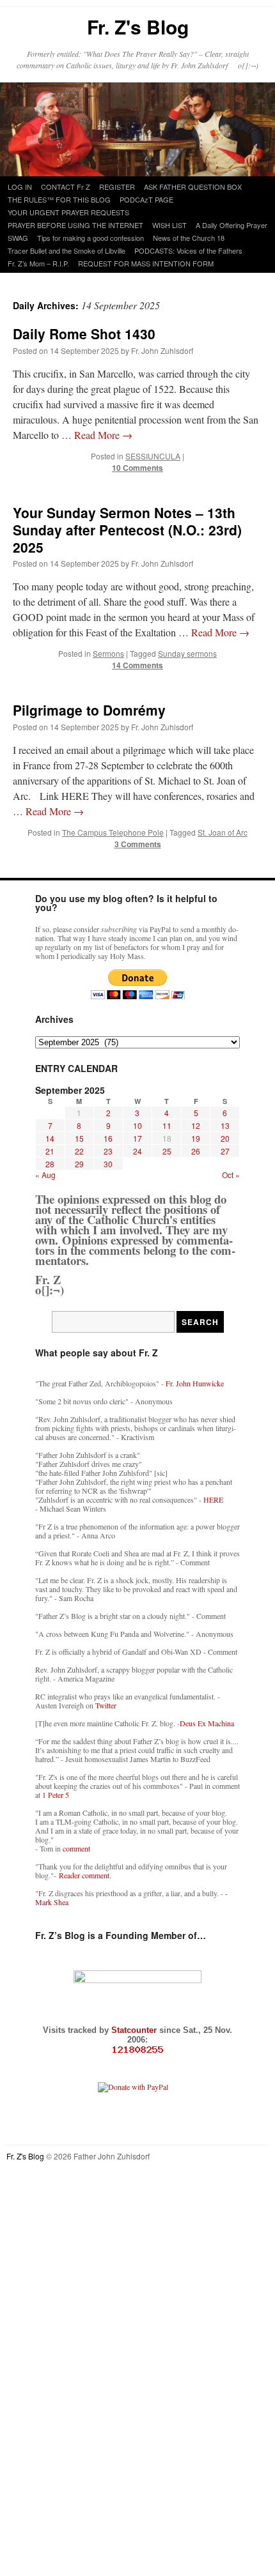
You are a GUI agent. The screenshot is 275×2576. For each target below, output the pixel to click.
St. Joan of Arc (223, 832)
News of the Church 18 (189, 238)
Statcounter (135, 2030)
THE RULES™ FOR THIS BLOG (59, 199)
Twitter (106, 1705)
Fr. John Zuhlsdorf (162, 350)
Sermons (108, 653)
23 (108, 1151)
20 (225, 1138)
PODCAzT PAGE (146, 199)
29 (79, 1164)
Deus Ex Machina (207, 1723)
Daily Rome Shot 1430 (84, 333)
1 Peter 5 (56, 1795)
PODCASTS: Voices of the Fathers (188, 250)
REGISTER (117, 187)
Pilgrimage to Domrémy (89, 710)
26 (196, 1151)
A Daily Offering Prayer (232, 225)
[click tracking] (137, 2050)
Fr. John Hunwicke (195, 1383)
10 (137, 1125)
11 (167, 1125)
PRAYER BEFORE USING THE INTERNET (75, 225)
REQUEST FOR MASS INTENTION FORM (146, 263)
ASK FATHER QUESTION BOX (193, 187)
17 (137, 1138)
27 (225, 1151)
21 (50, 1151)
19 (196, 1138)
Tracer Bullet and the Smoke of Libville (67, 250)
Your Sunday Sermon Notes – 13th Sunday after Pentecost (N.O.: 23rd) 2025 (127, 530)
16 (108, 1138)
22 (79, 1151)
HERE (213, 1499)
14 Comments (137, 665)
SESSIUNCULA (153, 456)
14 (50, 1138)
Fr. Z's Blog (138, 27)
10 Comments (137, 468)
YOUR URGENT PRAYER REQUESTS (68, 212)
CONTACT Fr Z (66, 187)
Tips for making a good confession (90, 238)
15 (79, 1138)
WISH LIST (169, 225)
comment (76, 1848)
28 (50, 1164)
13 (225, 1125)
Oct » (231, 1175)
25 (167, 1151)
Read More (103, 435)
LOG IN (20, 187)
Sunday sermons (187, 653)
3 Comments (138, 844)
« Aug (45, 1175)
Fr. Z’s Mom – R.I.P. (38, 263)
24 (137, 1151)
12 (196, 1125)
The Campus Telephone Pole (113, 832)
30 (108, 1164)
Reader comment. (85, 1875)
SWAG (18, 238)
